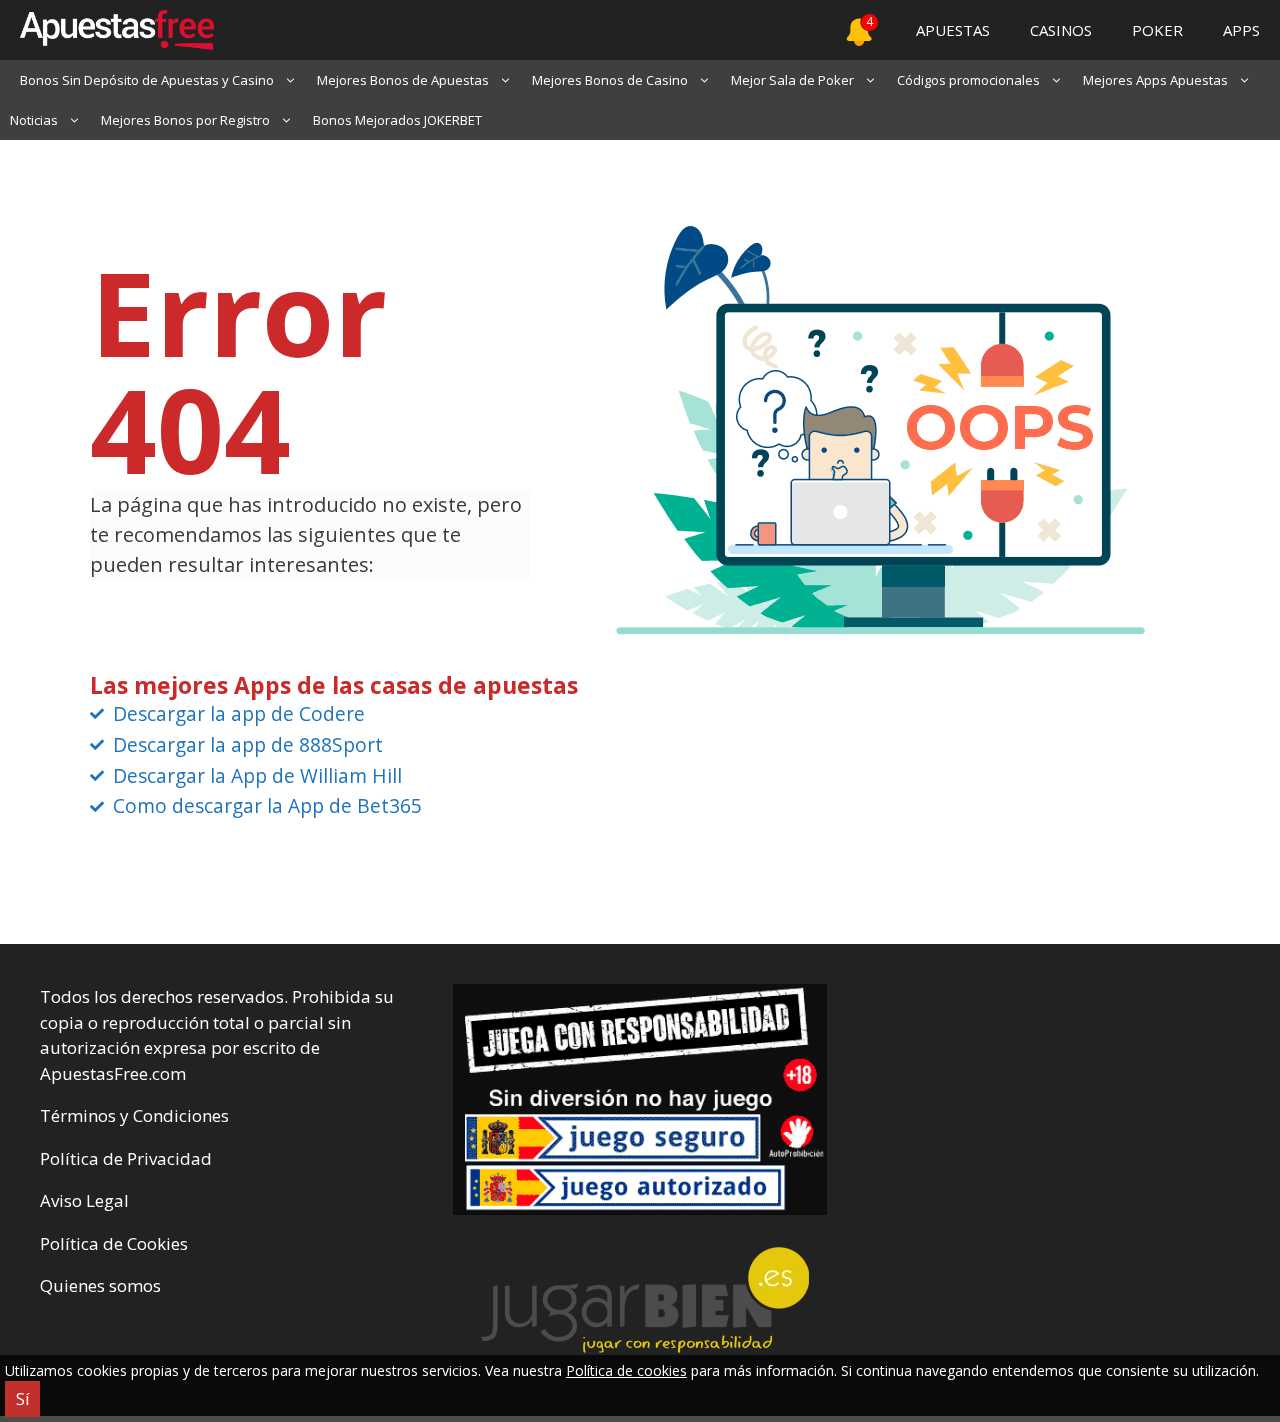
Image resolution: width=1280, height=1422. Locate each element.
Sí (22, 1399)
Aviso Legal (84, 1200)
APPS (1241, 30)
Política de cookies (626, 1370)
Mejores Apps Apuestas (1155, 80)
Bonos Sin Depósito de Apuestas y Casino (147, 80)
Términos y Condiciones (134, 1115)
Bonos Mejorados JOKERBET (397, 120)
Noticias (34, 120)
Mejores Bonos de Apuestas (403, 80)
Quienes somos (100, 1285)
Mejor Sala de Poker (792, 80)
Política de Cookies (114, 1243)
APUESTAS (953, 30)
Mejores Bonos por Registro (185, 120)
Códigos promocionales (968, 80)
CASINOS (1061, 30)
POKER (1157, 30)
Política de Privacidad (126, 1158)
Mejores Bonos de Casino (610, 80)
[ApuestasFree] (107, 30)
